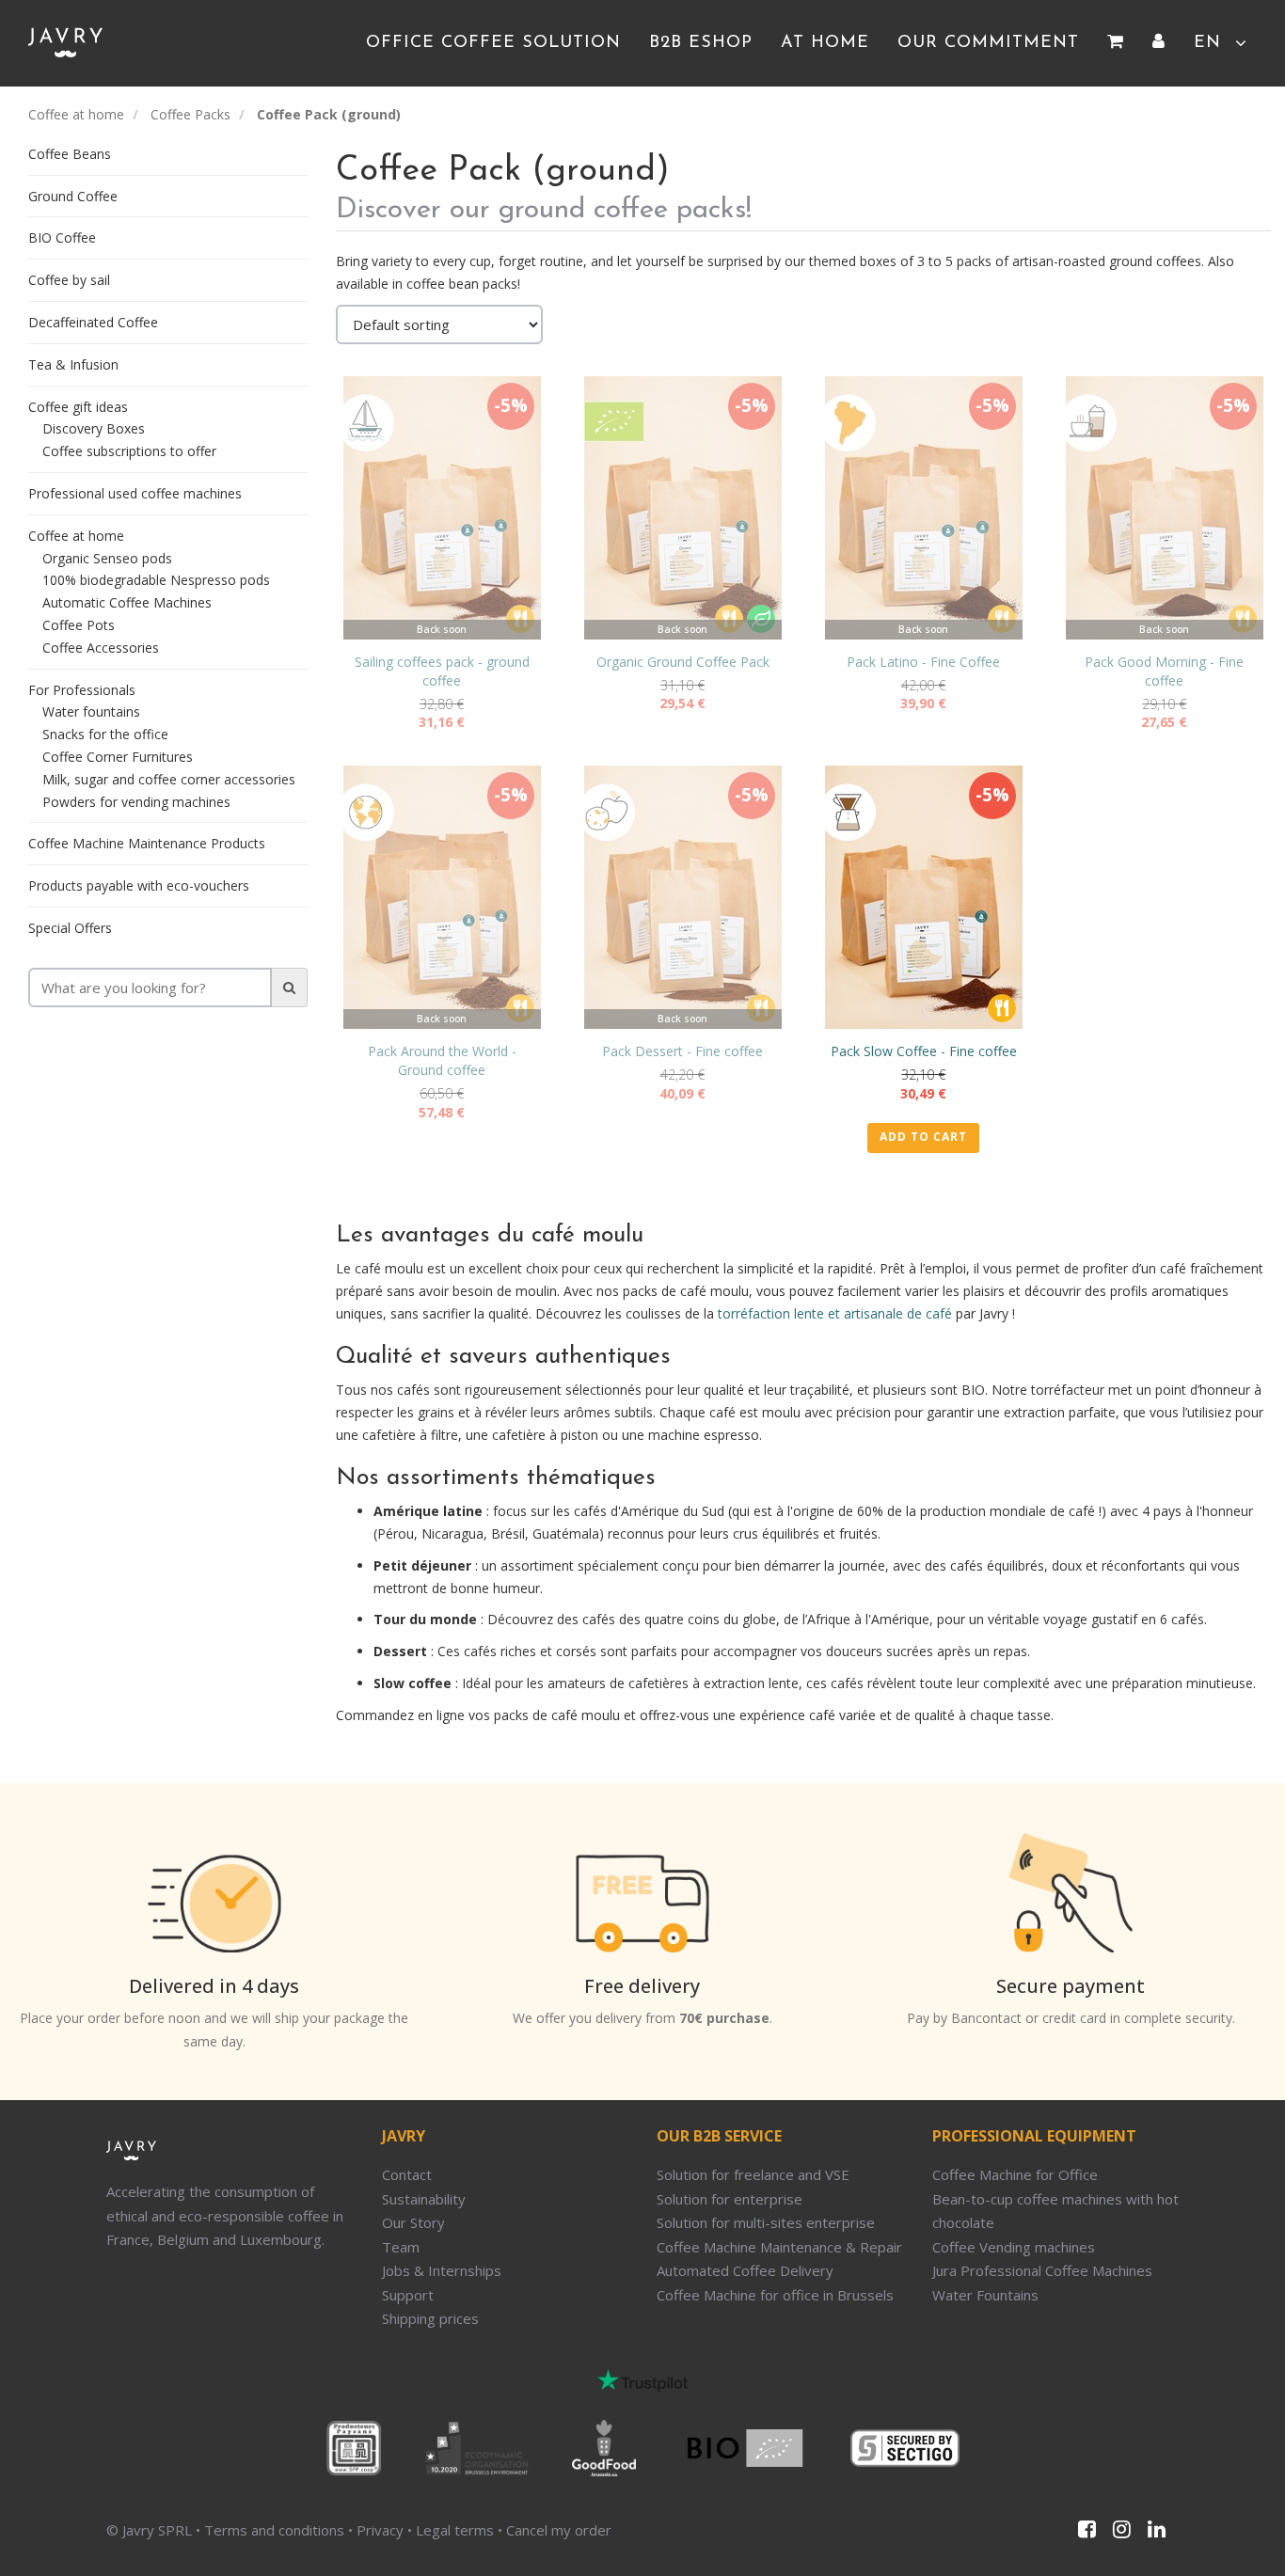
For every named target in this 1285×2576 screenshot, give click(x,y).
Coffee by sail (69, 280)
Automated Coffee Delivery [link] (745, 2270)
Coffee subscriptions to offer (129, 451)
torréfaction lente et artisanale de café (835, 1313)
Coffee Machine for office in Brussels (775, 2295)
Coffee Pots (79, 625)
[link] (1116, 43)
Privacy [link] (380, 2530)
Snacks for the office (105, 734)
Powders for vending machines (136, 802)
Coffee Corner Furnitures (118, 757)
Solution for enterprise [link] (730, 2199)
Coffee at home (76, 114)
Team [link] (401, 2247)
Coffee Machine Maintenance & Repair (779, 2247)
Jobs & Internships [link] (442, 2270)
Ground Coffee (73, 196)
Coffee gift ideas (78, 407)
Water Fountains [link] (985, 2295)
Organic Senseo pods (107, 558)
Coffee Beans (70, 154)
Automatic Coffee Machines (127, 602)
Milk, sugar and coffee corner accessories (169, 779)
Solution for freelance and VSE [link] (753, 2174)
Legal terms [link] (455, 2530)
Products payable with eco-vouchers (139, 885)
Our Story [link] (413, 2222)
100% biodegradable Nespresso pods (156, 580)
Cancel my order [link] (559, 2530)
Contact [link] (407, 2174)
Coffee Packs (190, 114)
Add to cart (923, 1137)
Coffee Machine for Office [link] (1015, 2174)
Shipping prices (430, 2318)
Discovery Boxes (94, 428)
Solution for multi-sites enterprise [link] (766, 2222)
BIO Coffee (62, 237)
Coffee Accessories (101, 648)
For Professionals (82, 690)
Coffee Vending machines (1014, 2247)
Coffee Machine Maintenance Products (147, 843)
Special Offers (70, 928)
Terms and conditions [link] (274, 2530)
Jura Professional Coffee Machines (1042, 2270)
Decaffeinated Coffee (93, 322)
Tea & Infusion (73, 364)
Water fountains (91, 711)
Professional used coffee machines (135, 493)
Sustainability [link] (424, 2199)
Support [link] (408, 2295)
